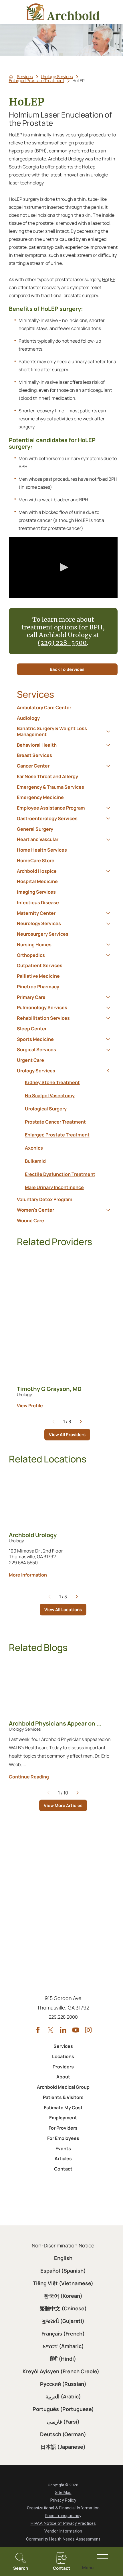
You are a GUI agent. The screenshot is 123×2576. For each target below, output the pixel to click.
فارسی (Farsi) (63, 2422)
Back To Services (67, 669)
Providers (63, 2067)
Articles (63, 2158)
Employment (63, 2118)
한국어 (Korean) (63, 2296)
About (63, 2077)
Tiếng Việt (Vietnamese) (63, 2283)
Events (63, 2148)
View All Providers (67, 1435)
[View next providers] (81, 1422)
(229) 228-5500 (62, 643)
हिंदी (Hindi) (63, 2359)
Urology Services (57, 77)
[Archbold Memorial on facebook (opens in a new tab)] (38, 2030)
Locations (63, 2056)
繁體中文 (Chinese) (63, 2308)
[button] (63, 567)
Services (25, 77)
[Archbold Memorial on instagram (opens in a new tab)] (88, 2030)
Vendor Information (63, 2531)
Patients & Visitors (63, 2097)
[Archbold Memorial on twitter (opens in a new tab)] (50, 2030)
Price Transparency (63, 2516)
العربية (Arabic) (63, 2396)
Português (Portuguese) (63, 2409)
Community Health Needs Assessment (63, 2539)
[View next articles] (78, 1793)
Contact (63, 2169)
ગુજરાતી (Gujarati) (63, 2321)
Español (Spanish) (63, 2271)
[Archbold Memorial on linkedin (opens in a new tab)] (63, 2030)
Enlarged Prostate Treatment (37, 81)
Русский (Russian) (63, 2384)
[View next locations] (77, 1597)
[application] (63, 567)
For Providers (63, 2128)
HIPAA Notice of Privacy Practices (63, 2523)
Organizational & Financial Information (63, 2508)
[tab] (108, 731)
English (63, 2258)
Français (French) (63, 2333)
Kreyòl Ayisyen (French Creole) (61, 2371)
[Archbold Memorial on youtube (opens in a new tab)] (76, 2030)
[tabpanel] (67, 1135)
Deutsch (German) (63, 2434)
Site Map (63, 2492)
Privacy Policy (63, 2500)
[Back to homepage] (11, 77)
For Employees (63, 2138)
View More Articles (63, 1805)
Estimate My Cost (63, 2108)
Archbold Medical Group (63, 2087)
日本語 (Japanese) (63, 2447)
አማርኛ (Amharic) (63, 2346)
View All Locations (63, 1610)
